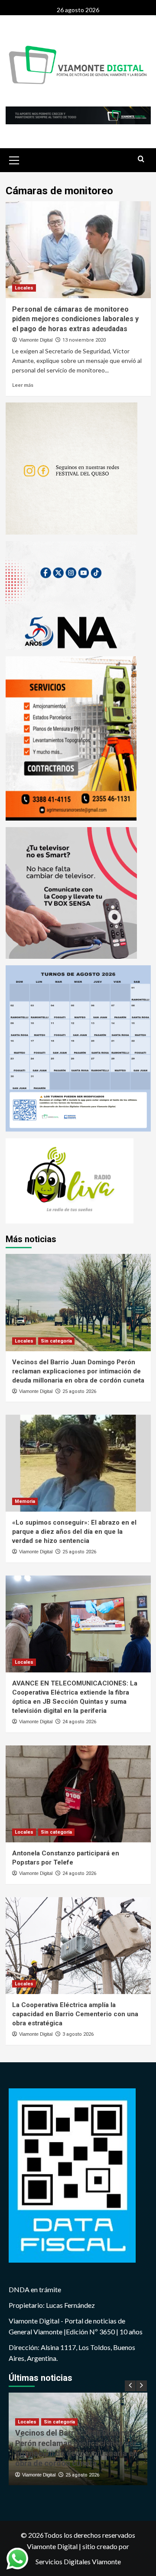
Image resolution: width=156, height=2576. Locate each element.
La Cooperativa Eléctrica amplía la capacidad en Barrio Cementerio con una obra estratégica (75, 2014)
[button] (14, 159)
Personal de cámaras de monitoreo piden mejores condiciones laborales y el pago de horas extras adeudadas (75, 319)
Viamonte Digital (36, 340)
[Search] (141, 159)
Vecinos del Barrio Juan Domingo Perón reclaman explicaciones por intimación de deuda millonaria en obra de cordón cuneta (78, 1371)
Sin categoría (56, 1341)
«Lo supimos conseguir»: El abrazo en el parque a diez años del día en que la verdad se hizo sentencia (74, 1532)
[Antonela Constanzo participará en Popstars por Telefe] (78, 1794)
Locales (24, 288)
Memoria (25, 1501)
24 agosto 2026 (79, 1722)
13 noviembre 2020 (84, 340)
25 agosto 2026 (79, 1391)
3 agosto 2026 (78, 2034)
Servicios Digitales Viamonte (78, 2561)
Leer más (23, 385)
